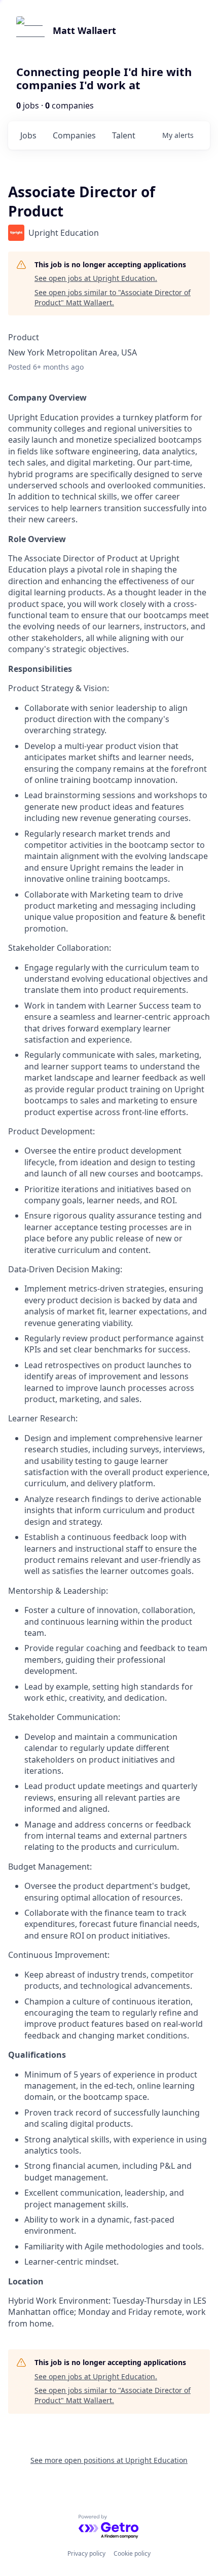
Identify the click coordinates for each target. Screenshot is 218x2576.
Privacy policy (86, 2553)
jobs (28, 135)
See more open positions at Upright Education (109, 2460)
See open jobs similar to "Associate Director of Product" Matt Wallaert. (113, 297)
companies (74, 135)
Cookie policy (132, 2553)
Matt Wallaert (84, 30)
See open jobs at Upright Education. (96, 278)
